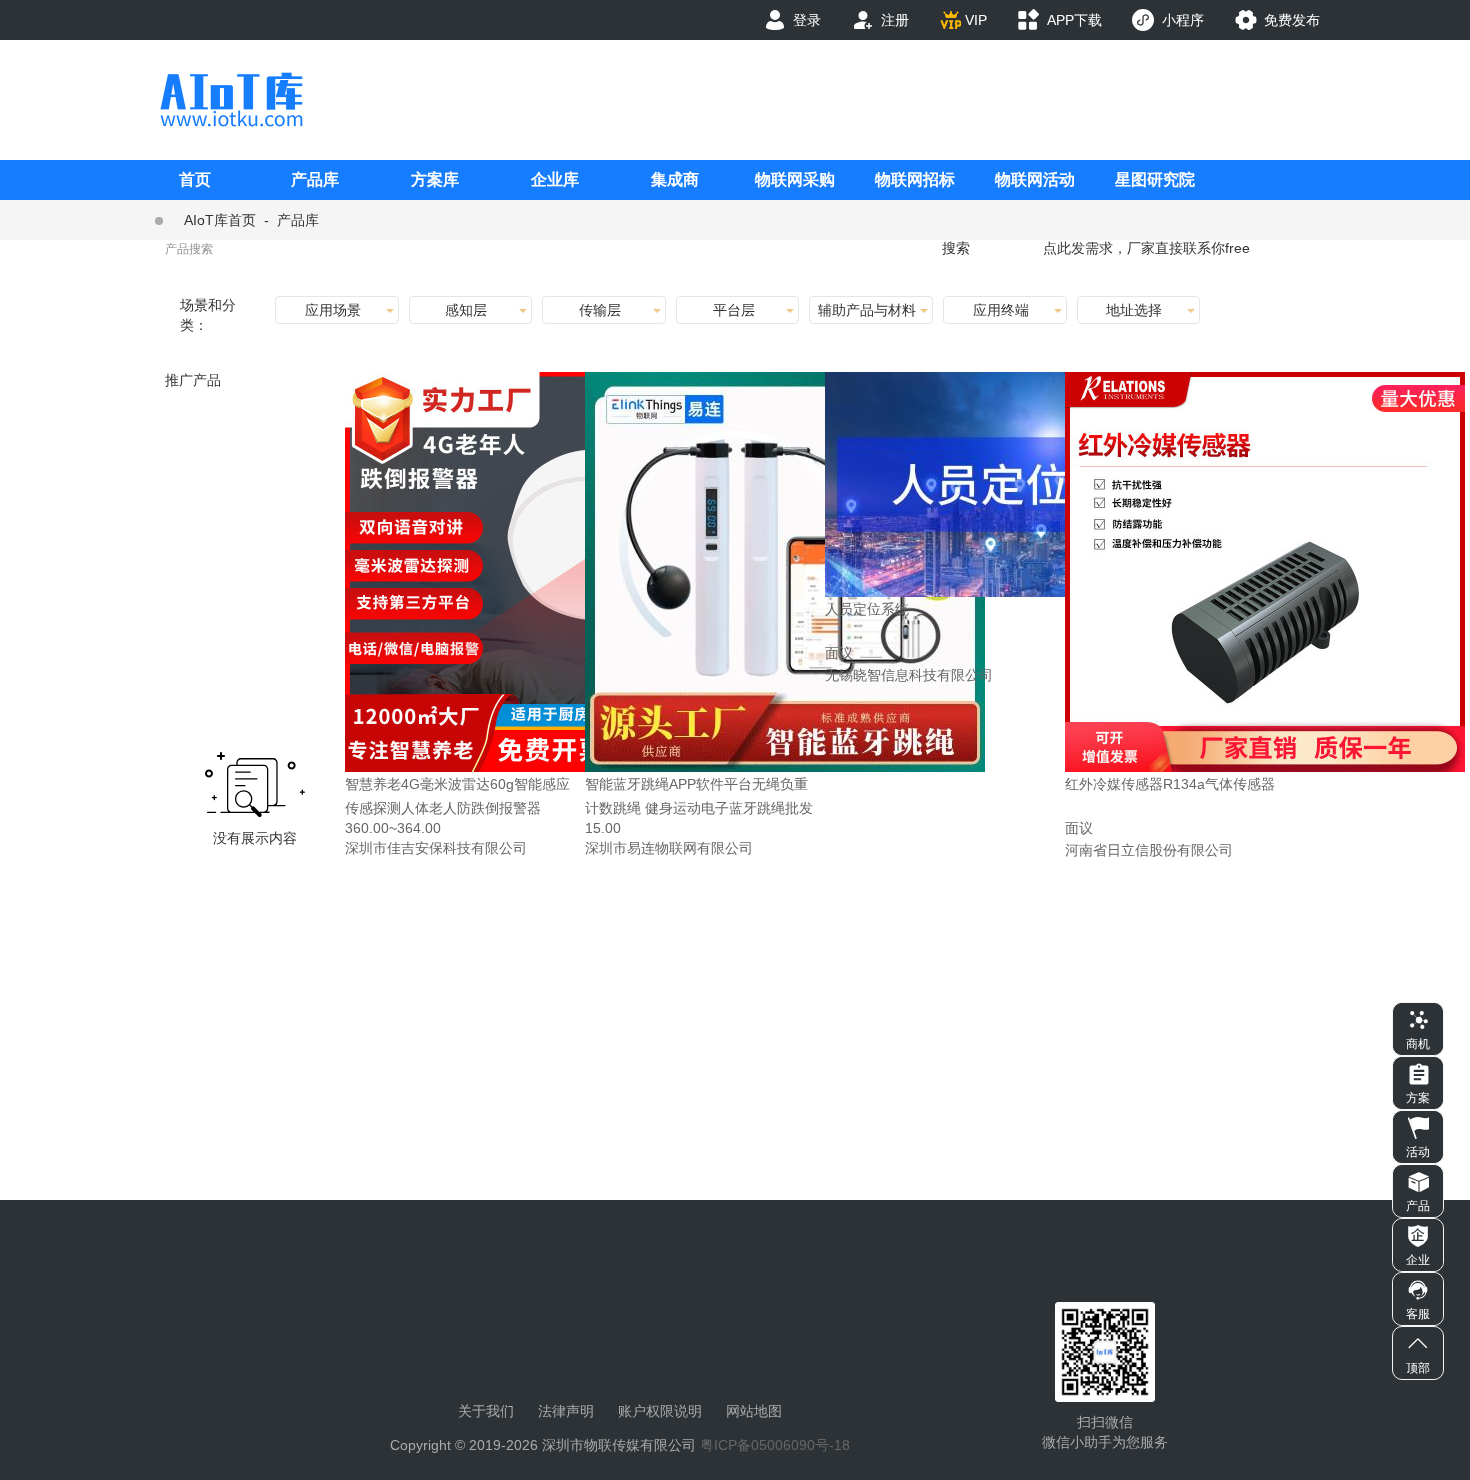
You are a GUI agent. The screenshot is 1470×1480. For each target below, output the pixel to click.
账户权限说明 (660, 1411)
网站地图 (754, 1411)
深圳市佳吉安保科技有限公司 (436, 848)
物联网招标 (915, 179)
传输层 (600, 310)
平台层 (734, 310)
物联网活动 (1035, 179)
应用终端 (1001, 310)
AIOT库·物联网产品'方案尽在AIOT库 (231, 99)
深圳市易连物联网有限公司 (669, 848)
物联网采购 (795, 179)
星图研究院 (1155, 179)
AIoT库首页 (220, 220)
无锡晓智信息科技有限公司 (909, 675)
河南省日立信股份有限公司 (1149, 850)
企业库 (555, 179)
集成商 (675, 179)
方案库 (435, 179)
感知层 (466, 310)
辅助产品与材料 (867, 310)
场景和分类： (208, 315)
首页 (195, 179)
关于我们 (486, 1411)
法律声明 (566, 1411)
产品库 (315, 179)
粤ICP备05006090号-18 (775, 1445)
